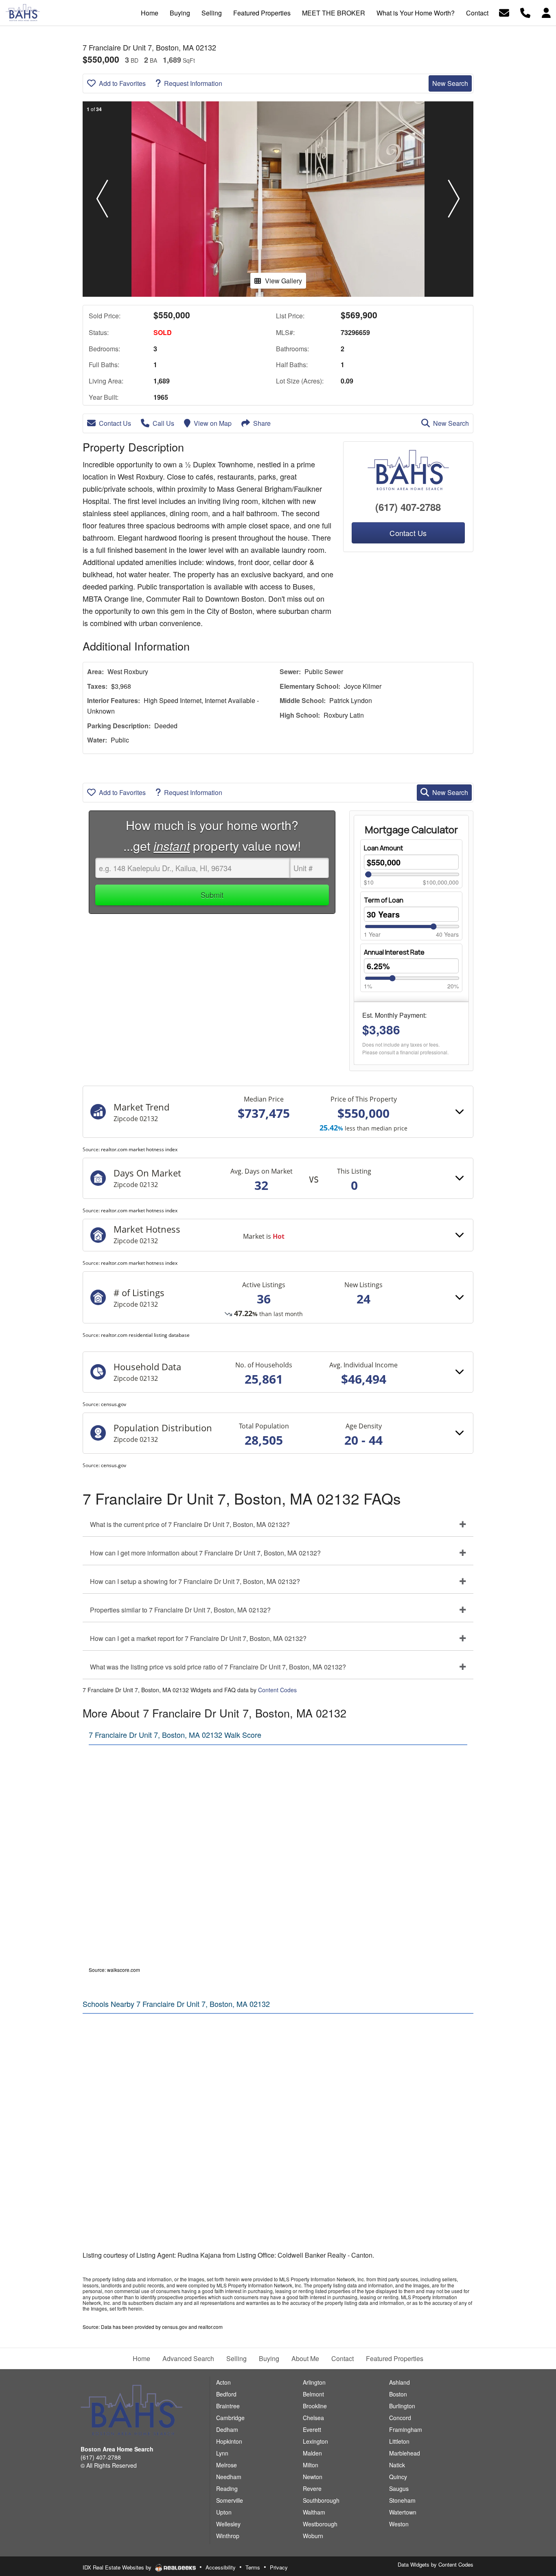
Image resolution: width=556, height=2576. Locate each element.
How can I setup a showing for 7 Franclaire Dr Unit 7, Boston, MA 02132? (195, 1581)
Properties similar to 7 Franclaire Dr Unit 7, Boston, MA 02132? (180, 1610)
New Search (450, 83)
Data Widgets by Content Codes (436, 2564)
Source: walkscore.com (114, 1970)
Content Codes (277, 1690)
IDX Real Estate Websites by (118, 2567)
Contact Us (115, 423)
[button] (102, 199)
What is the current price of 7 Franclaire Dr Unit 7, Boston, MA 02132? (190, 1524)
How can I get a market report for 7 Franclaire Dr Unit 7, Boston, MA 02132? (198, 1638)
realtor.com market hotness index (139, 1149)
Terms (253, 2567)
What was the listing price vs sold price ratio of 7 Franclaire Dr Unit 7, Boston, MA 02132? (218, 1667)
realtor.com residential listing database (145, 1335)
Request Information (193, 83)
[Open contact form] (504, 12)
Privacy (279, 2567)
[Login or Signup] (546, 12)
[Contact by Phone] (525, 12)
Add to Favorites (122, 83)
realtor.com (210, 2327)
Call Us (163, 423)
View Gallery (283, 281)
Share (262, 423)
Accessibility (221, 2567)
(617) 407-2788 (408, 507)
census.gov (114, 1404)
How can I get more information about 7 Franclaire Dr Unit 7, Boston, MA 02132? (205, 1553)
